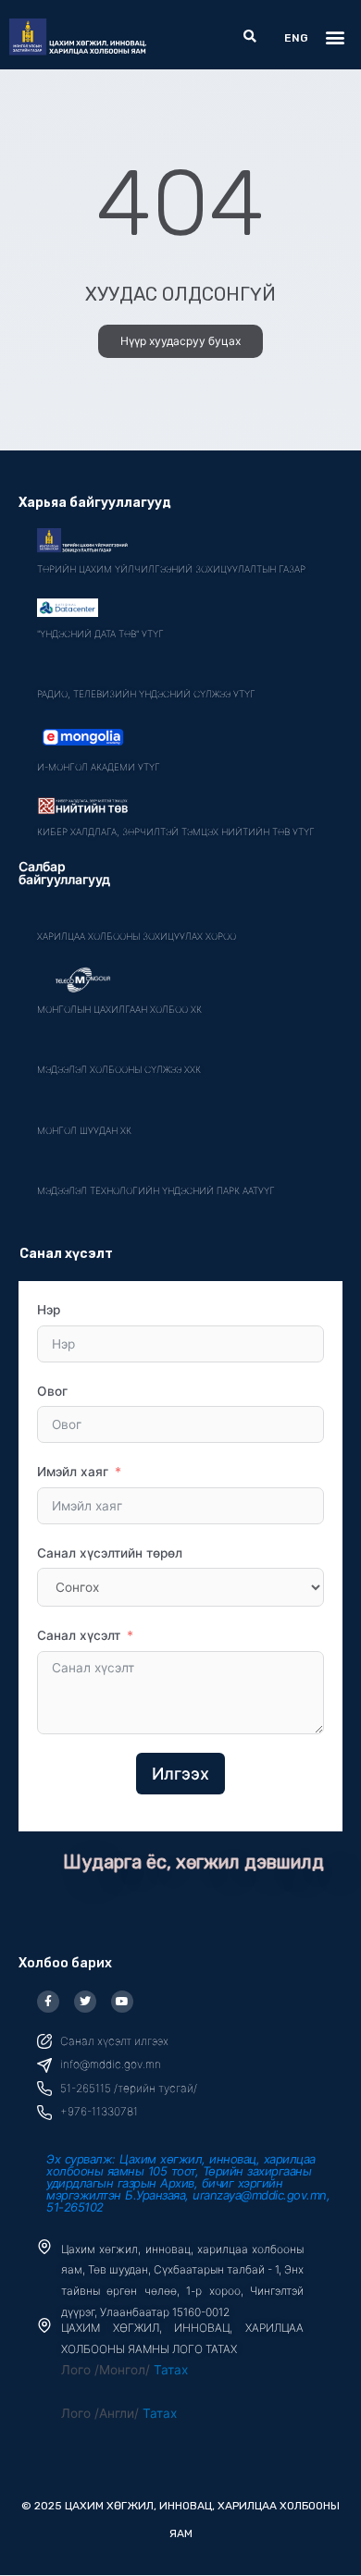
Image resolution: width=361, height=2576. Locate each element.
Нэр (49, 1310)
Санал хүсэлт (79, 1635)
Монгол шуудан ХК (84, 1130)
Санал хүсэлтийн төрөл (110, 1553)
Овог (52, 1391)
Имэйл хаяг (73, 1472)
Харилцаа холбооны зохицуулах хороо (137, 936)
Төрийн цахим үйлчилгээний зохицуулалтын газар (171, 569)
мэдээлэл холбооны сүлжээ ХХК (119, 1069)
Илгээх (180, 1774)
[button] (249, 37)
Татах (171, 2370)
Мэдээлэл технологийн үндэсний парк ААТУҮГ (156, 1190)
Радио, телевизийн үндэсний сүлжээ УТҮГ (146, 694)
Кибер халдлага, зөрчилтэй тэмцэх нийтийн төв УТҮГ (176, 832)
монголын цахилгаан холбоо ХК (119, 1009)
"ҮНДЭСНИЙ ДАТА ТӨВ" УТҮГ (100, 634)
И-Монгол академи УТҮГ (99, 767)
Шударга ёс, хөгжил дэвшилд (193, 1862)
